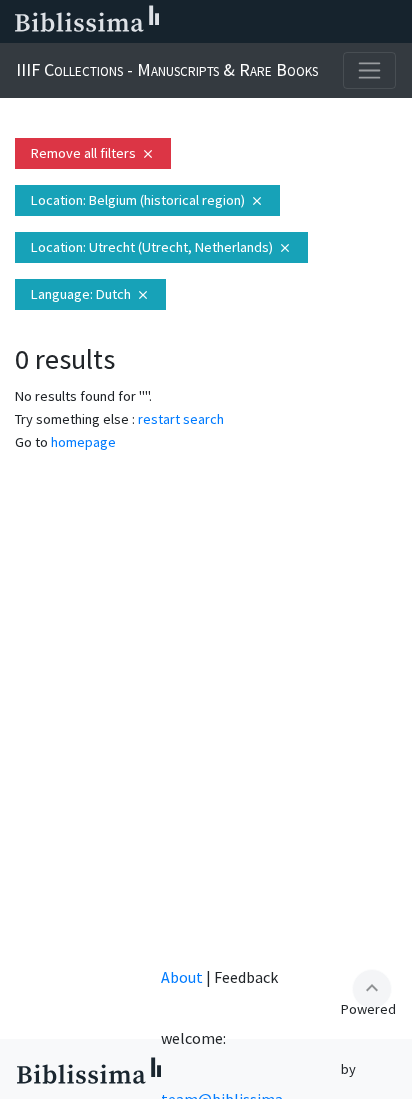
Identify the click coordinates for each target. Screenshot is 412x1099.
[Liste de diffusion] (200, 22)
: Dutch (90, 294)
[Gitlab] (392, 22)
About (182, 977)
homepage (83, 442)
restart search (181, 419)
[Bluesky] (264, 22)
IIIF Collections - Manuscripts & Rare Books (167, 69)
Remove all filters (93, 153)
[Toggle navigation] (369, 70)
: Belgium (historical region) (147, 200)
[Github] (360, 22)
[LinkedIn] (232, 22)
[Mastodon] (296, 22)
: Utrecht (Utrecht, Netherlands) (161, 247)
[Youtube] (328, 22)
